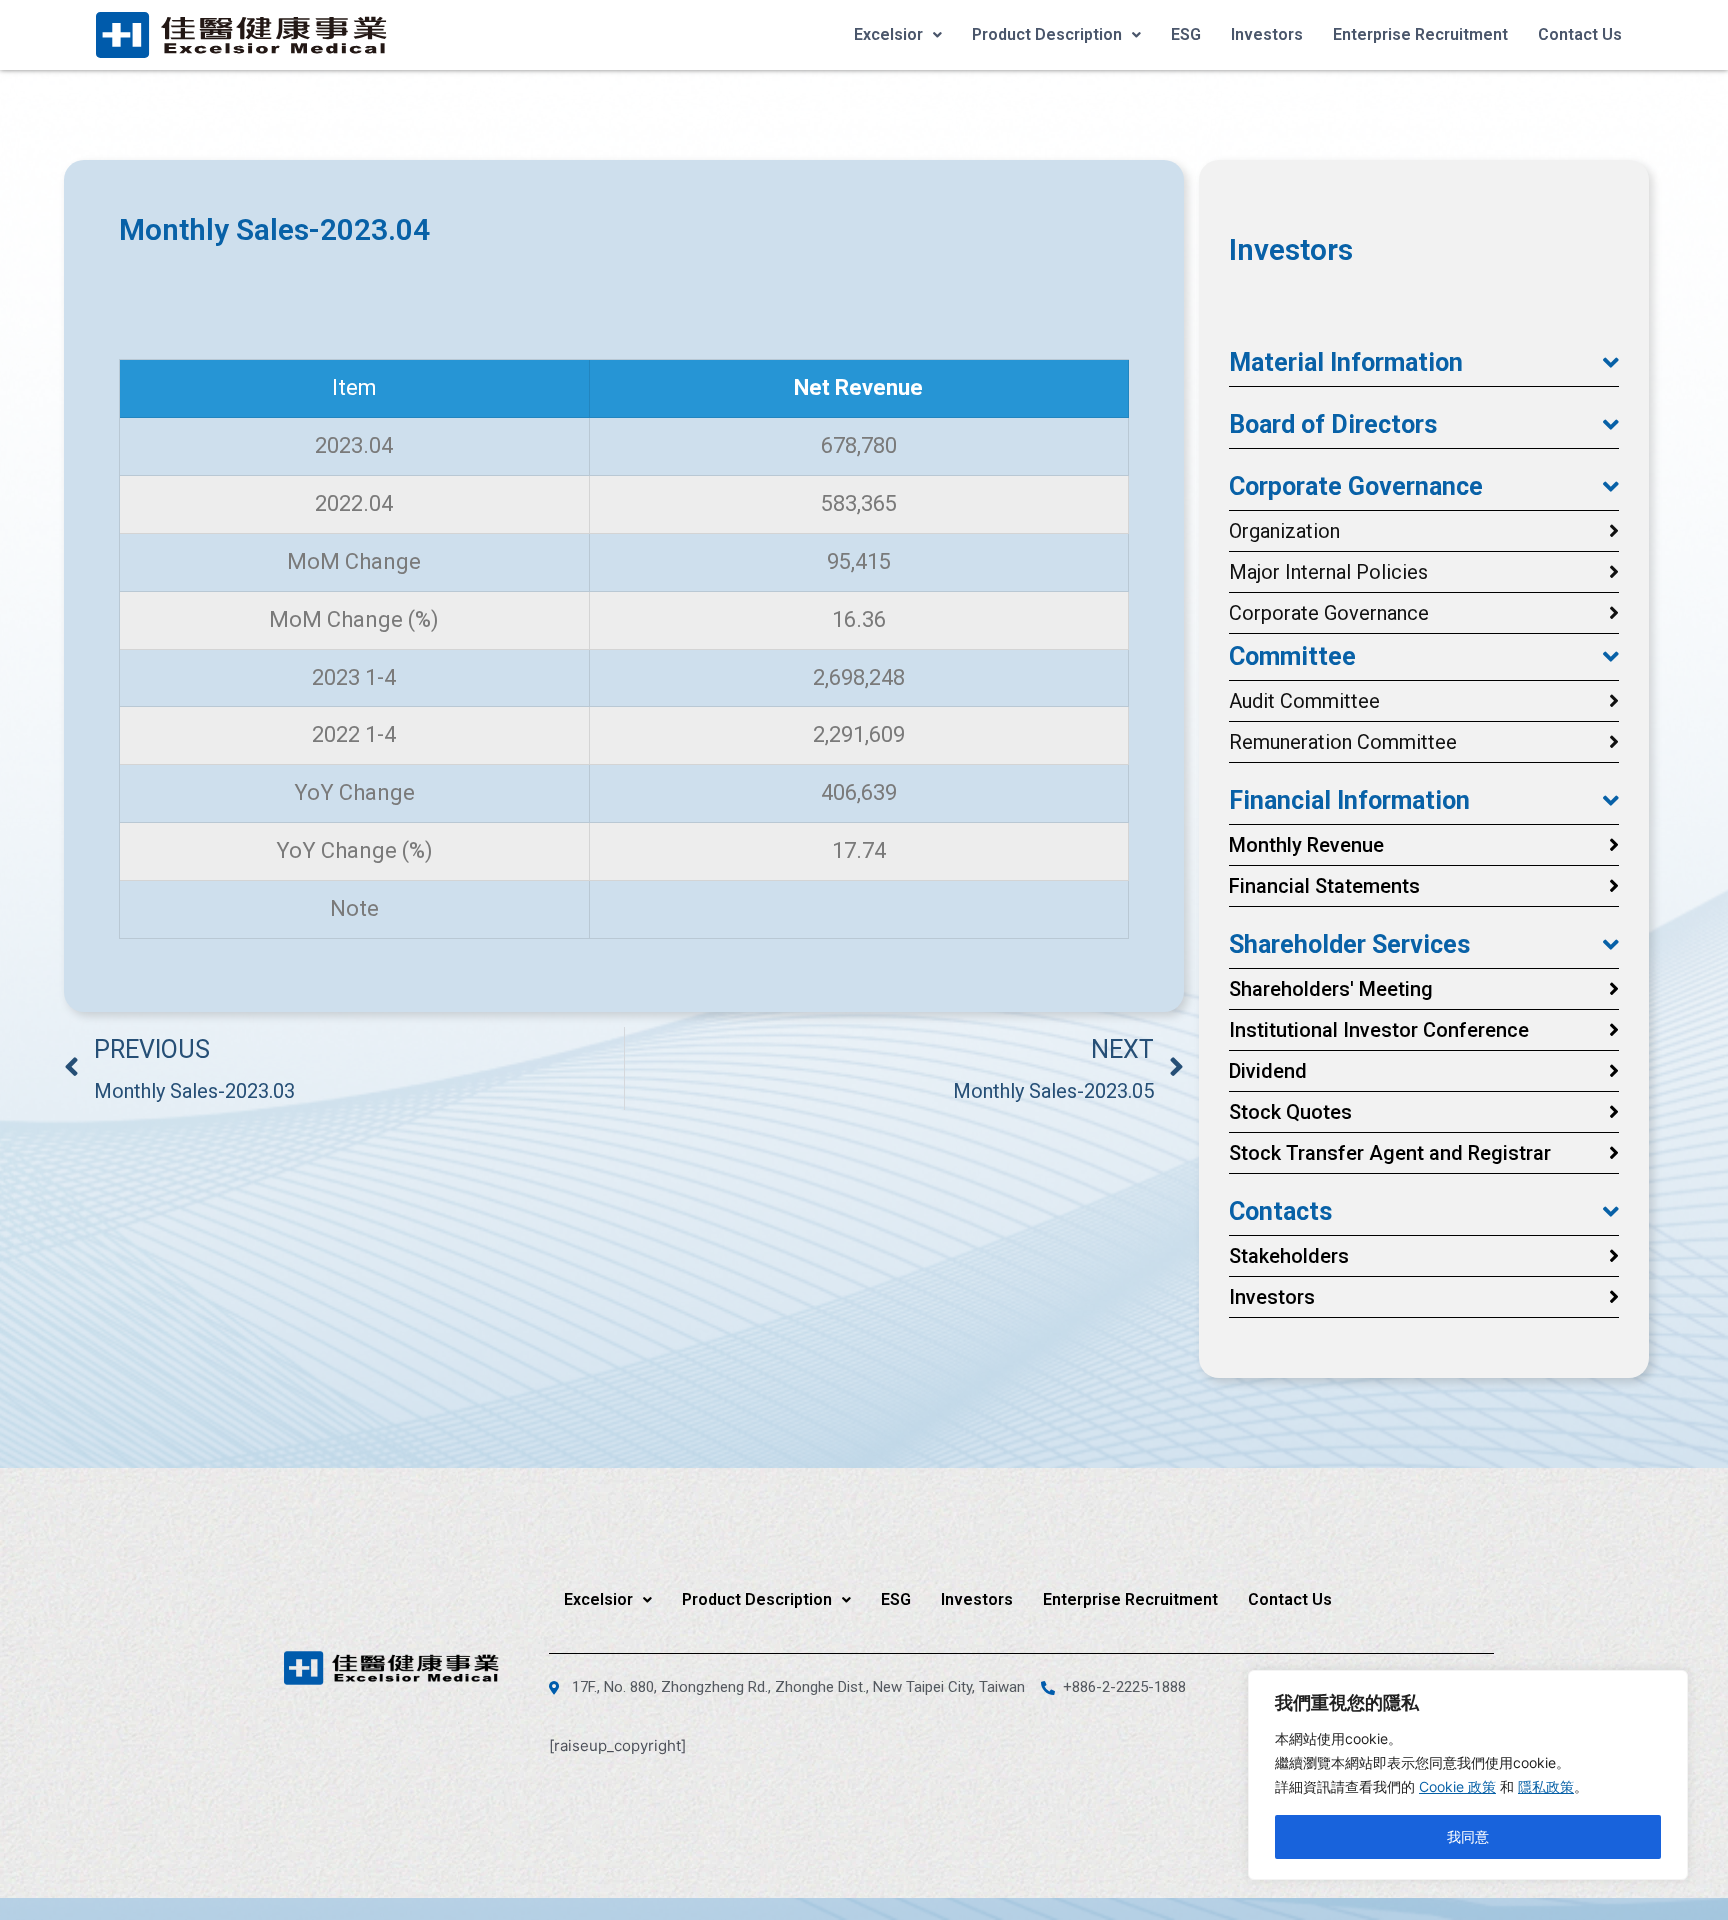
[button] (1424, 363)
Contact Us (1580, 34)
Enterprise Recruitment (1420, 34)
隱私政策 (1546, 1786)
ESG (1186, 34)
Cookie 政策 (1457, 1786)
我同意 (1468, 1836)
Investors (1267, 34)
